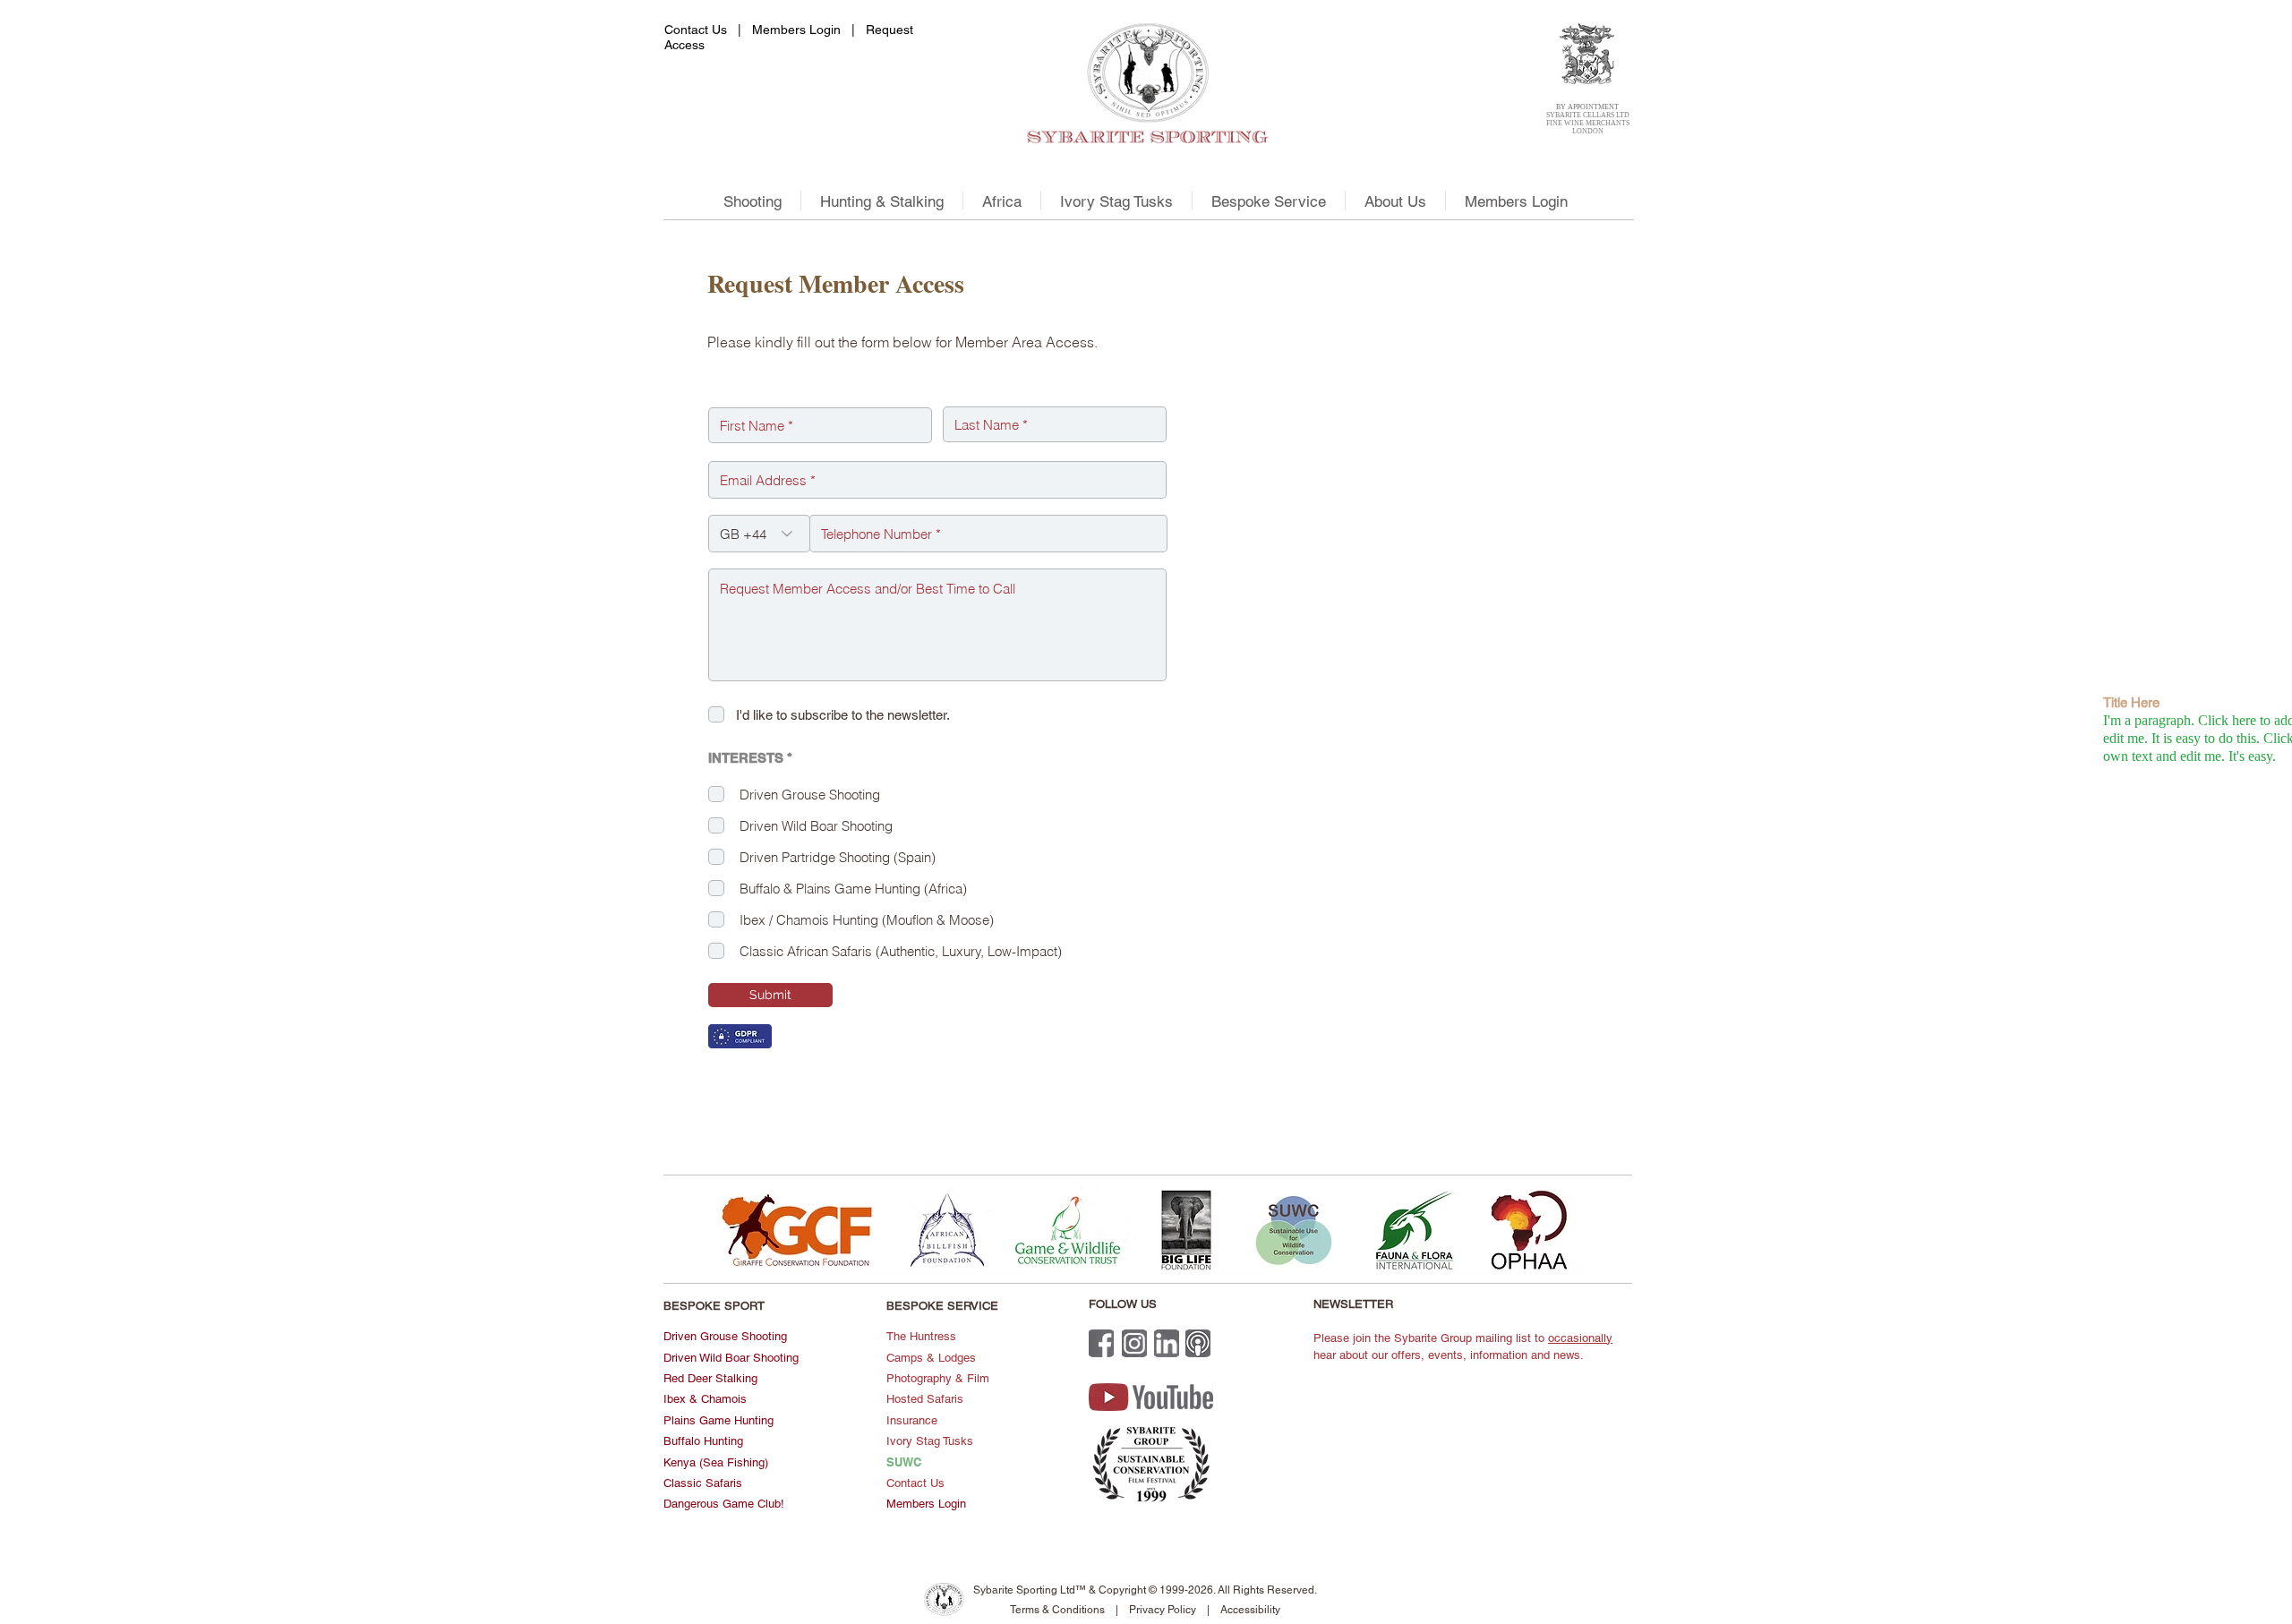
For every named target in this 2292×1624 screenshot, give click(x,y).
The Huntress (921, 1336)
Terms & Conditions (1059, 1610)
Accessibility (1250, 1610)
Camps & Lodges (931, 1358)
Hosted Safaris (925, 1399)
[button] (752, 201)
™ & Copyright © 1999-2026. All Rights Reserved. (1196, 1590)
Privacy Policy (1163, 1610)
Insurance (912, 1420)
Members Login (796, 30)
